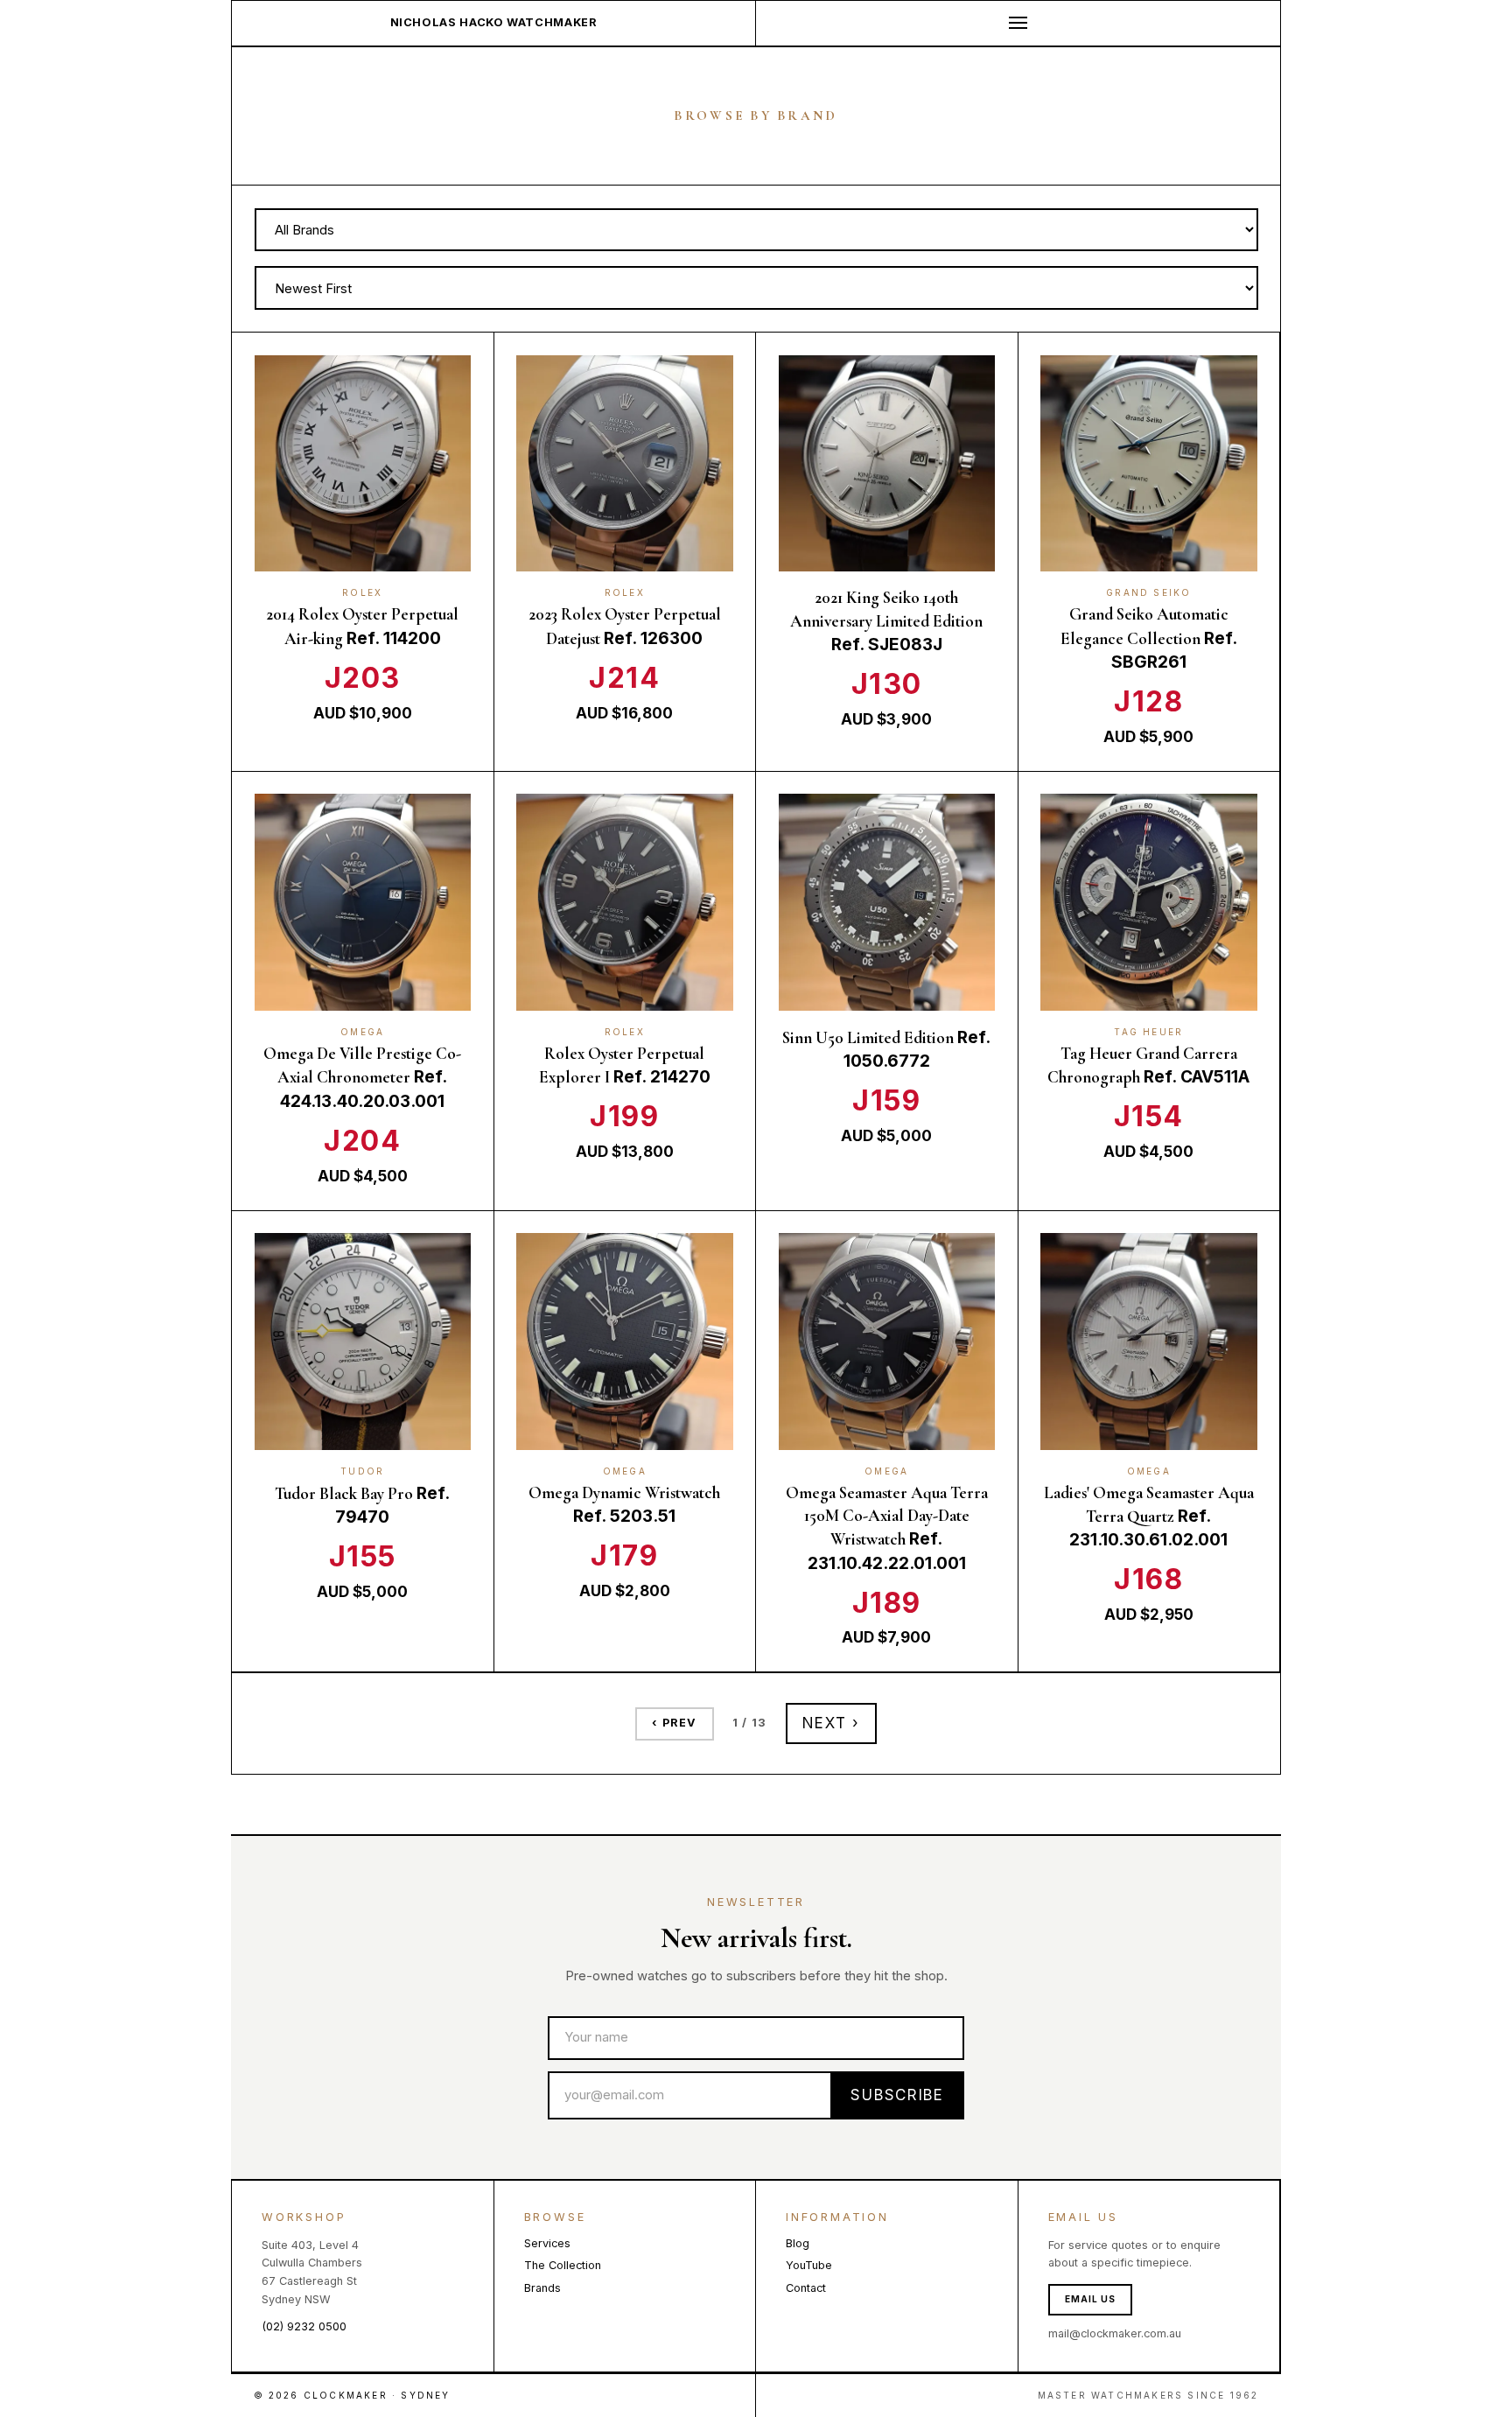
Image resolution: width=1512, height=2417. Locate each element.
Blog (798, 2243)
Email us (1090, 2299)
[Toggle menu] (1018, 23)
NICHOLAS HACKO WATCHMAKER (494, 22)
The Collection (563, 2265)
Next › (831, 1723)
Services (547, 2243)
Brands (542, 2288)
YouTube (809, 2265)
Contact (806, 2288)
